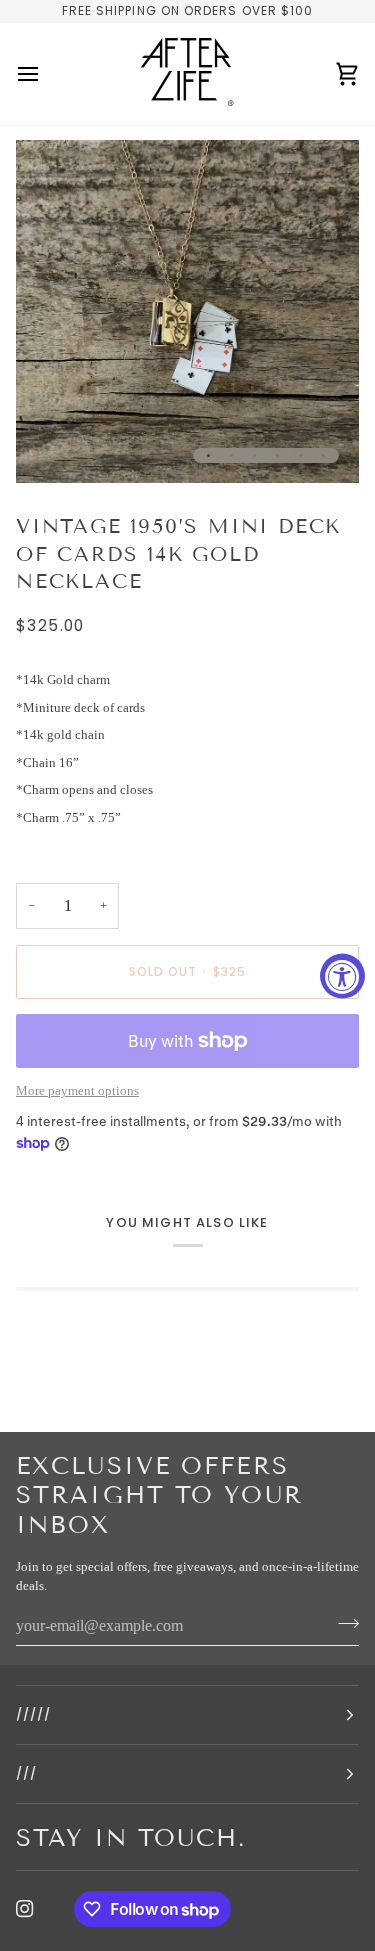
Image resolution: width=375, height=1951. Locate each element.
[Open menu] (46, 74)
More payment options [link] (77, 1090)
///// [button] (33, 1714)
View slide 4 (277, 455)
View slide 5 (300, 455)
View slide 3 (254, 455)
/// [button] (26, 1773)
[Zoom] (53, 445)
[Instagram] (25, 1909)
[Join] (342, 1624)
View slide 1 (208, 455)
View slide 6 (323, 455)
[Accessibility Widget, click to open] (342, 975)
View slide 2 (231, 455)
